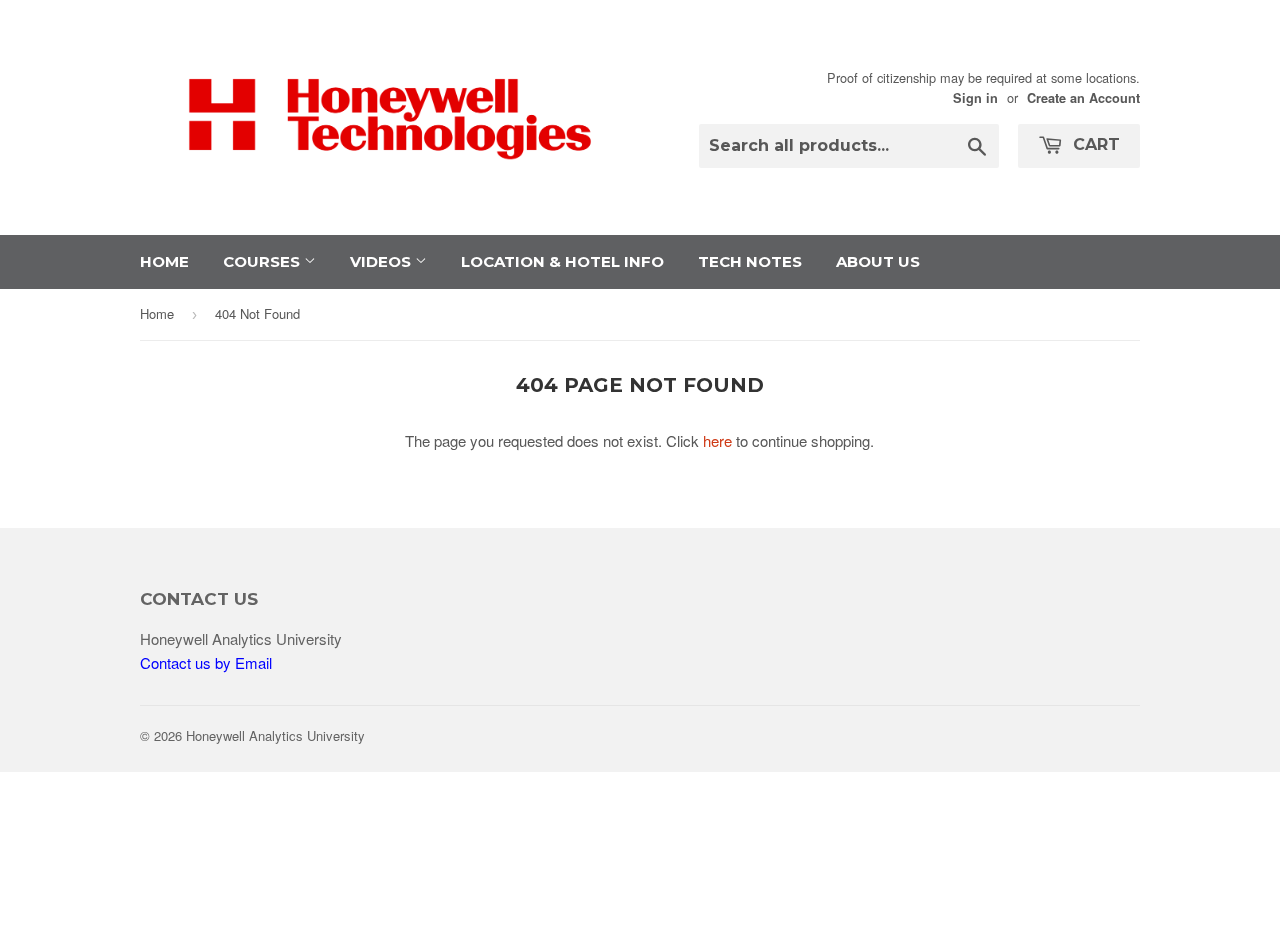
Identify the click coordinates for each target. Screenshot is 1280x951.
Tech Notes (750, 261)
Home (164, 261)
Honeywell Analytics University (275, 735)
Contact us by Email (206, 662)
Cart (1094, 144)
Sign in (975, 98)
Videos (382, 261)
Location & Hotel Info (562, 261)
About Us (878, 261)
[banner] (390, 192)
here (717, 440)
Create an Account (1083, 98)
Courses (263, 261)
